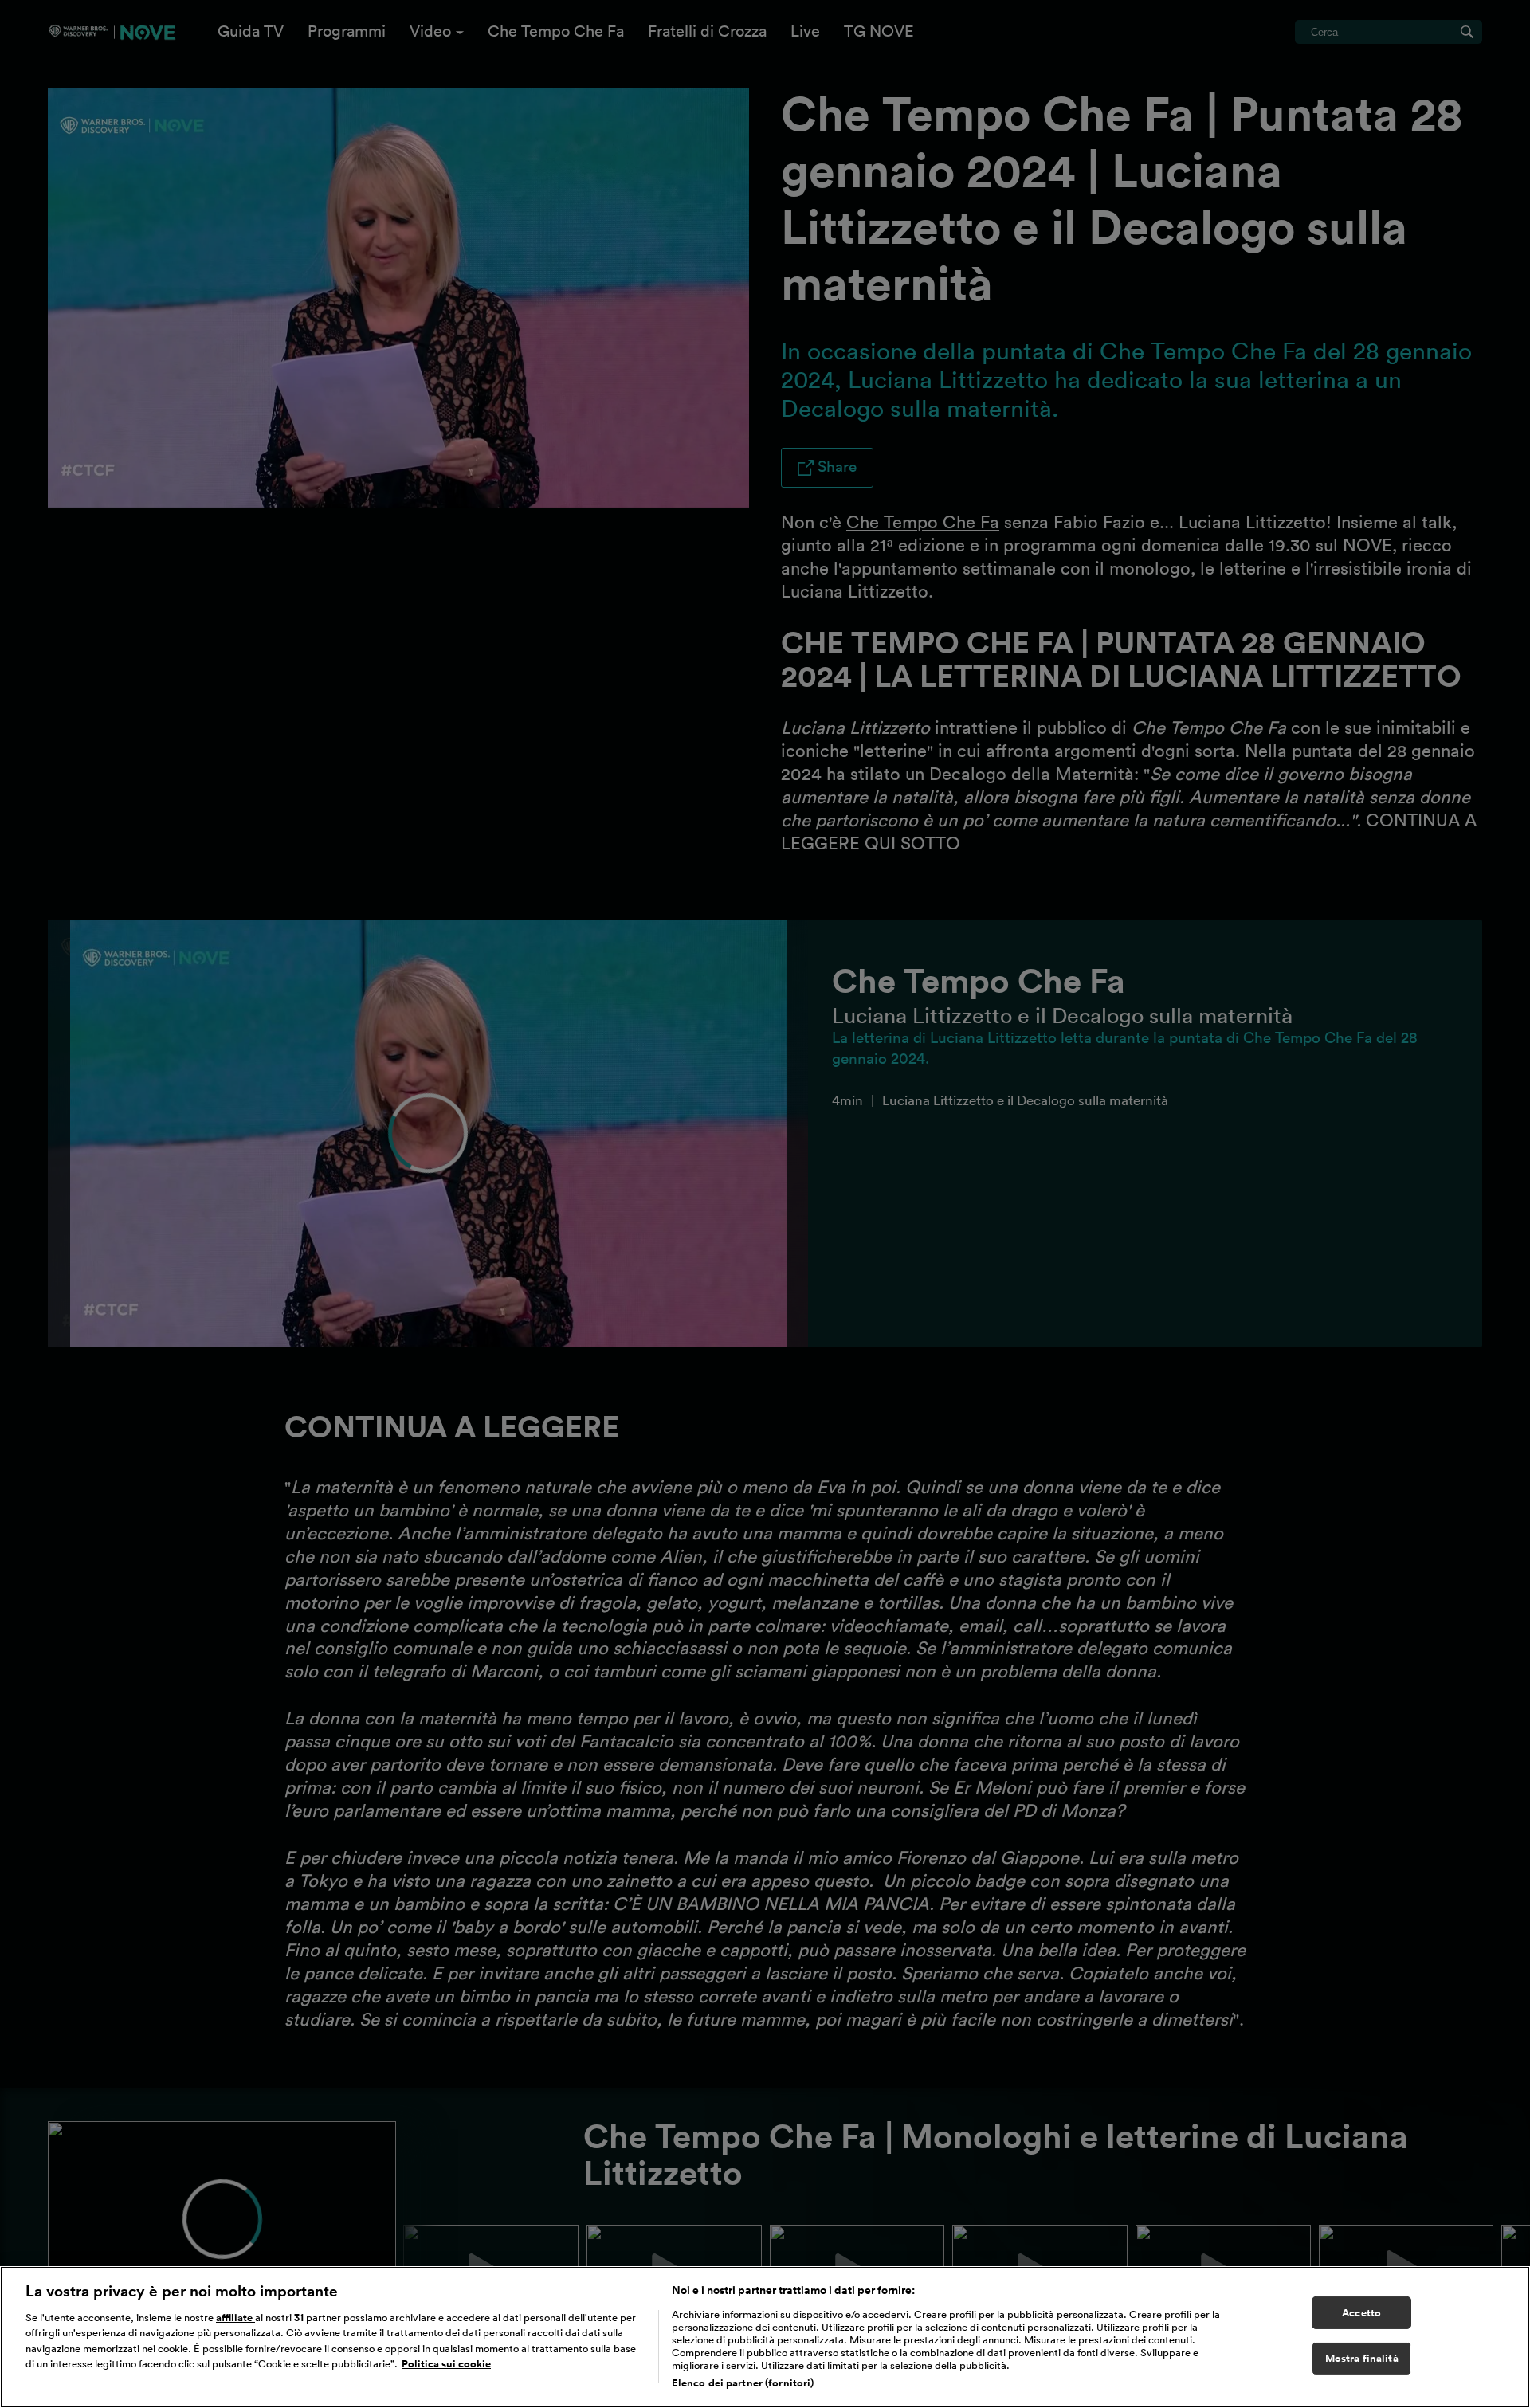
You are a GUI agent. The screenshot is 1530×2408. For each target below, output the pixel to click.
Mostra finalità (1362, 2359)
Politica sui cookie (446, 2365)
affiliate (235, 2318)
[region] (765, 2337)
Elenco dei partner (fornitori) (743, 2383)
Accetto (1361, 2313)
